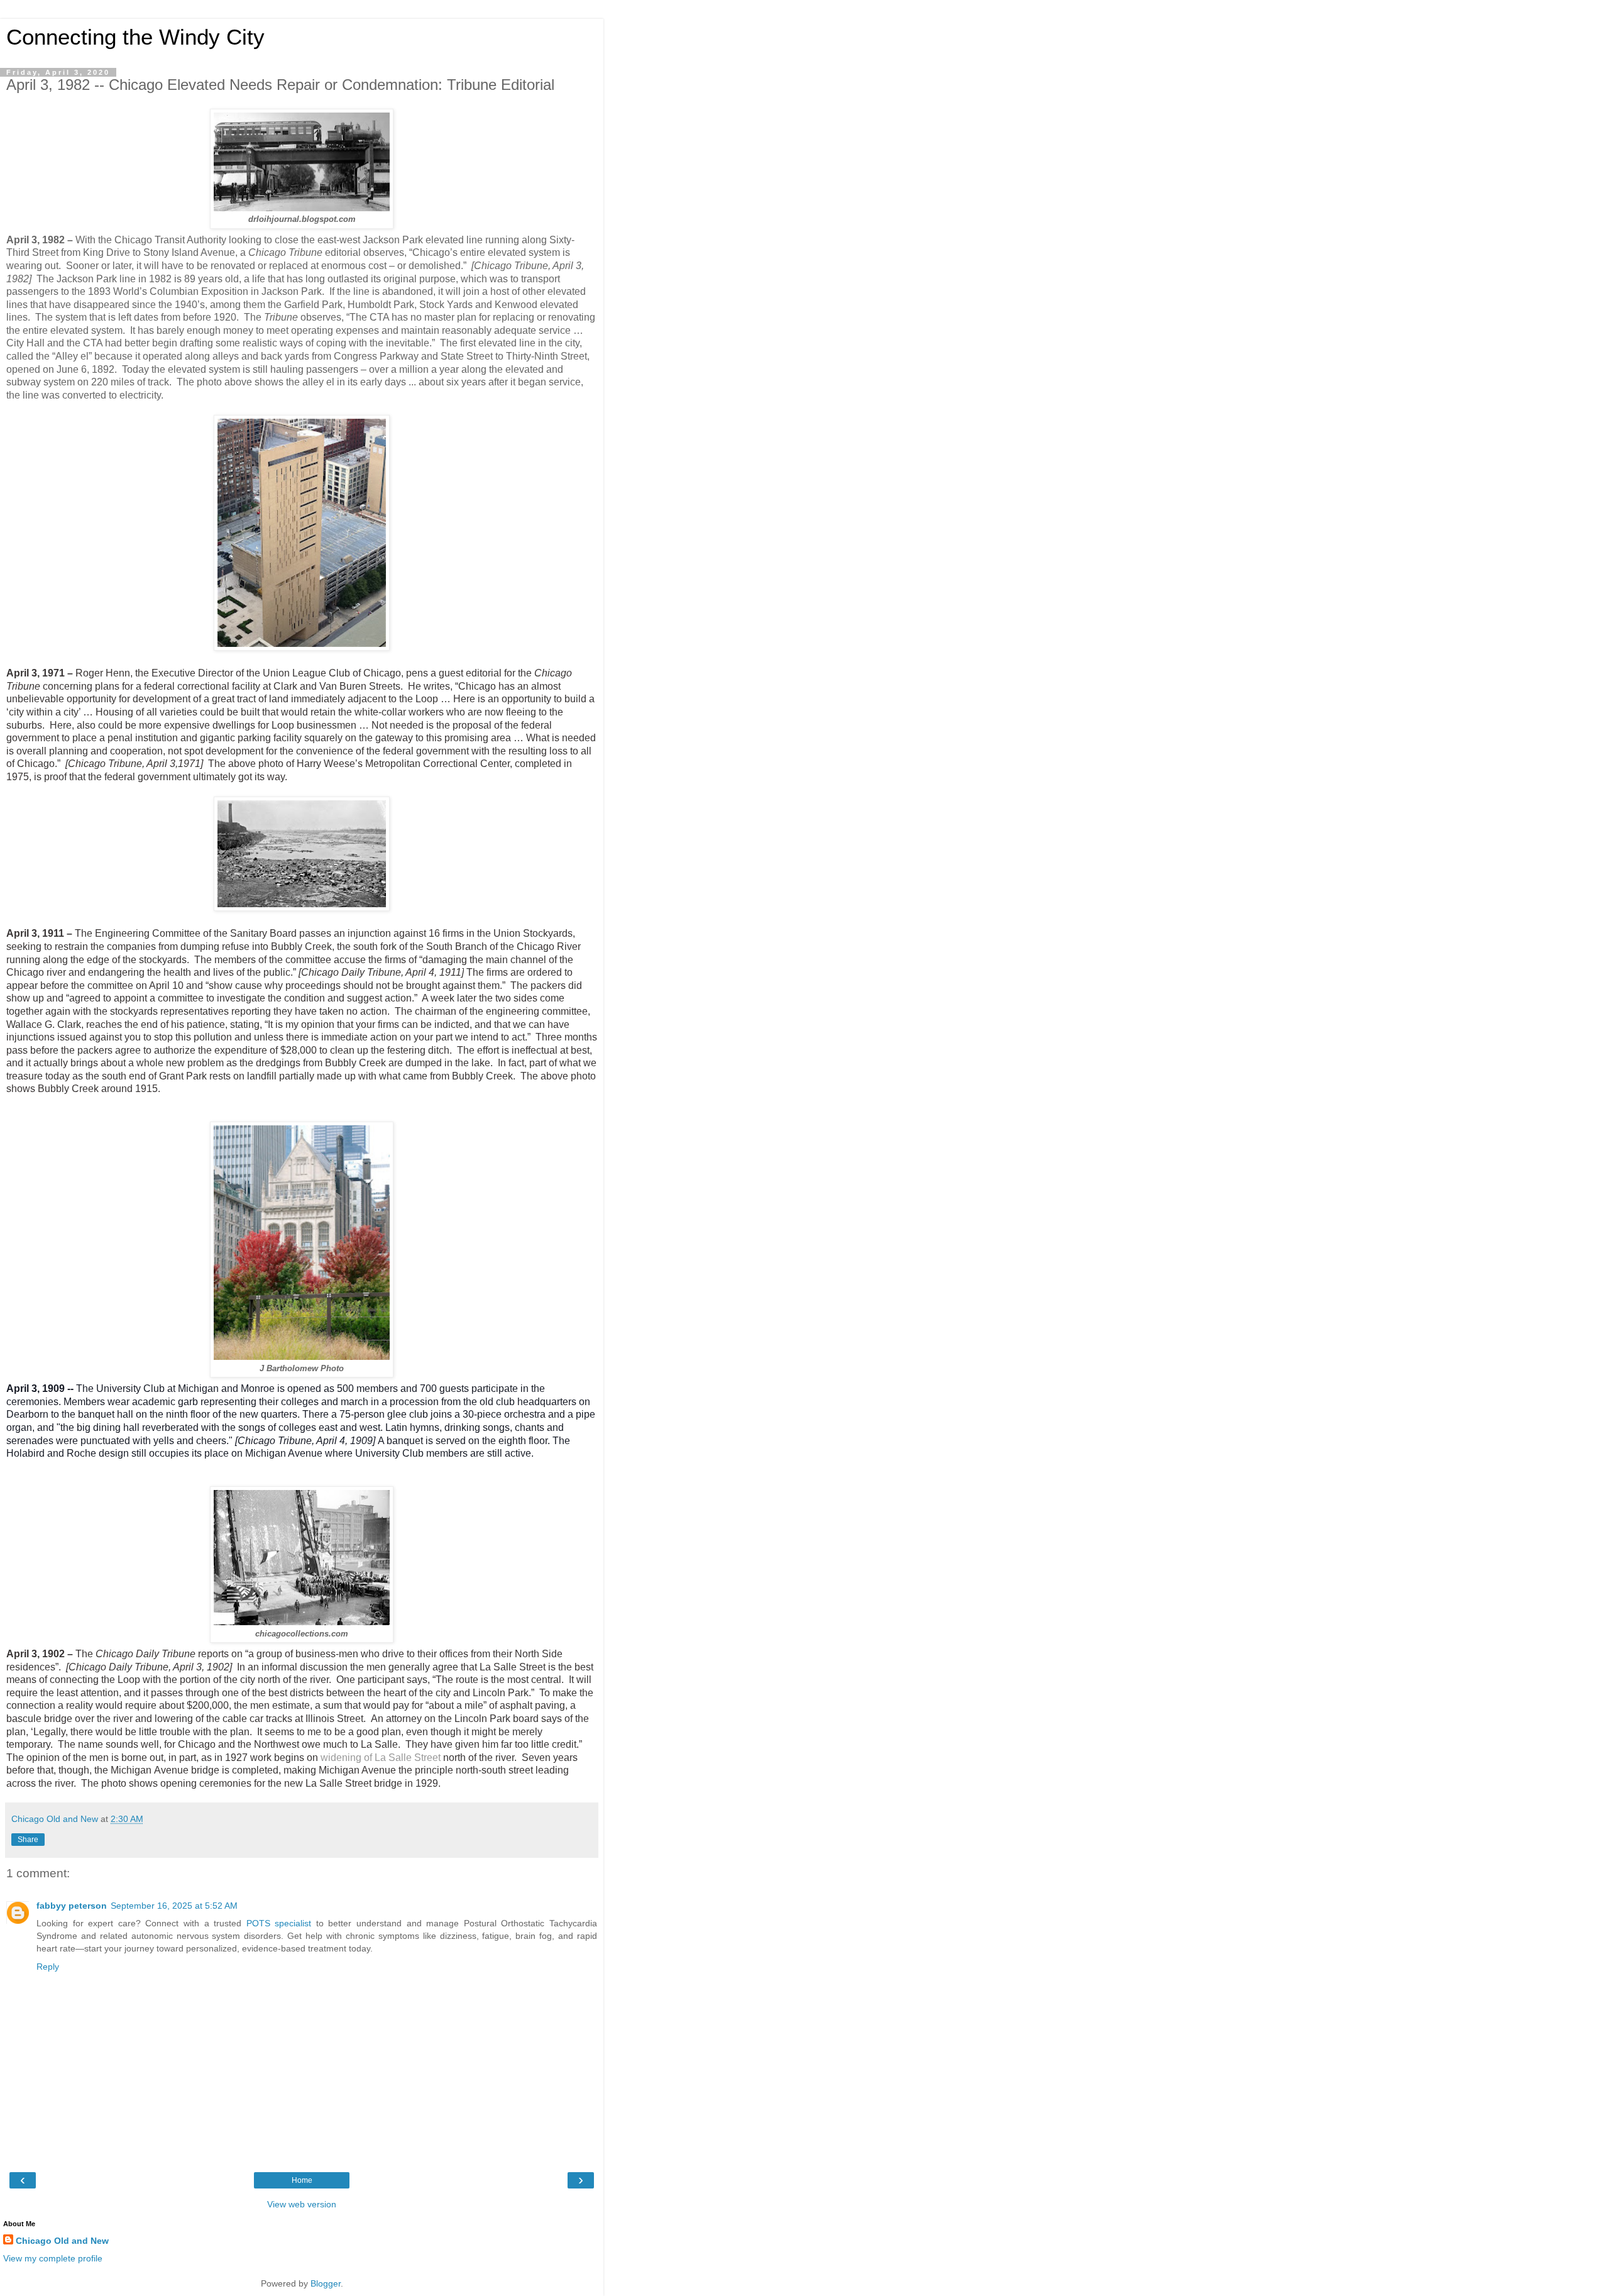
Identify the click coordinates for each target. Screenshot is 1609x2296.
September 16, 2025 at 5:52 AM (174, 1906)
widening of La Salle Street (382, 1758)
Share (28, 1840)
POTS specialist (279, 1923)
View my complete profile (53, 2258)
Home (302, 2180)
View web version (302, 2204)
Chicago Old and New (62, 2241)
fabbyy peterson (72, 1906)
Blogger (326, 2283)
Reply (48, 1967)
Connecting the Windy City (135, 37)
